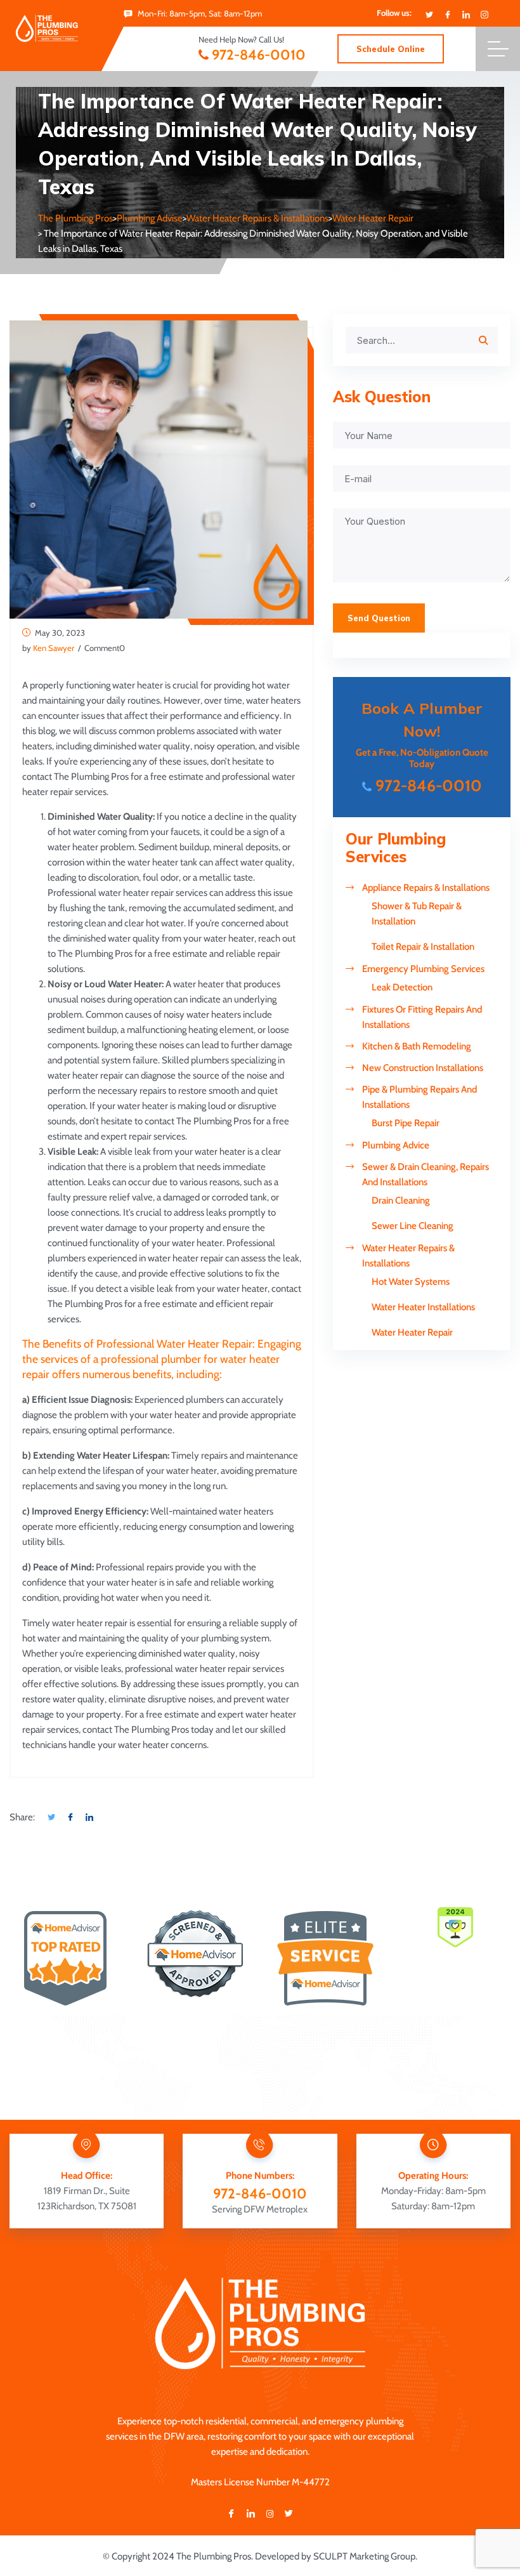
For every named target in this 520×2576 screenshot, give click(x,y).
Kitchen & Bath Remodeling (417, 1046)
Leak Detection (402, 987)
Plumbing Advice (396, 1145)
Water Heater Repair (412, 1332)
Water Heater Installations (423, 1307)
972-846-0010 (259, 55)
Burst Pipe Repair (406, 1123)
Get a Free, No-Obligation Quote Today (422, 747)
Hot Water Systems (411, 1282)
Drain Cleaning (401, 1200)
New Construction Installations (423, 1068)
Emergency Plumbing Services (423, 969)
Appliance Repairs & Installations (426, 888)
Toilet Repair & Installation (423, 947)
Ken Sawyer (54, 648)
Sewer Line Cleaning (413, 1226)
